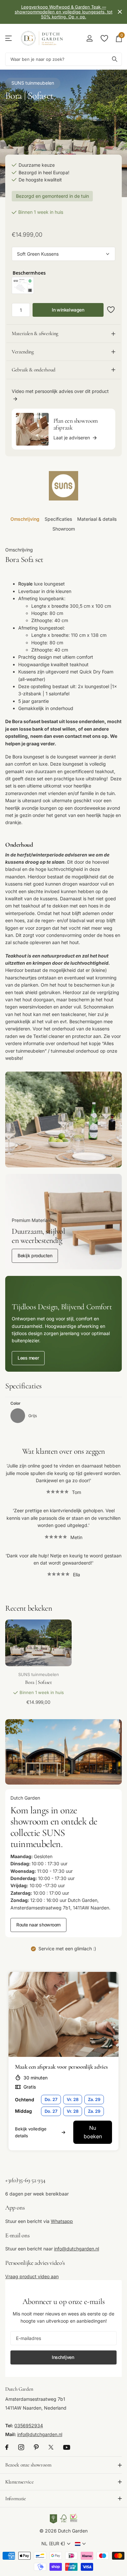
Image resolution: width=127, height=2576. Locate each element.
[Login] (89, 38)
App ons (15, 2207)
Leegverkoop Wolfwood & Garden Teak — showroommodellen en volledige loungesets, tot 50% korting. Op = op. (63, 12)
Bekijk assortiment (9, 38)
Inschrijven (63, 2357)
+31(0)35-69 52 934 (25, 2180)
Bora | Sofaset (38, 1682)
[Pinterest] (36, 2447)
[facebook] (7, 2447)
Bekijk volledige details (31, 2132)
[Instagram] (21, 2447)
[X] (51, 2447)
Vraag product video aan (32, 2276)
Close (120, 12)
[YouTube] (67, 2447)
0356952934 (29, 2425)
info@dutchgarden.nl (77, 2249)
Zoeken (115, 59)
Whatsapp (62, 2221)
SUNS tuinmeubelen (33, 83)
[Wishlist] (104, 38)
